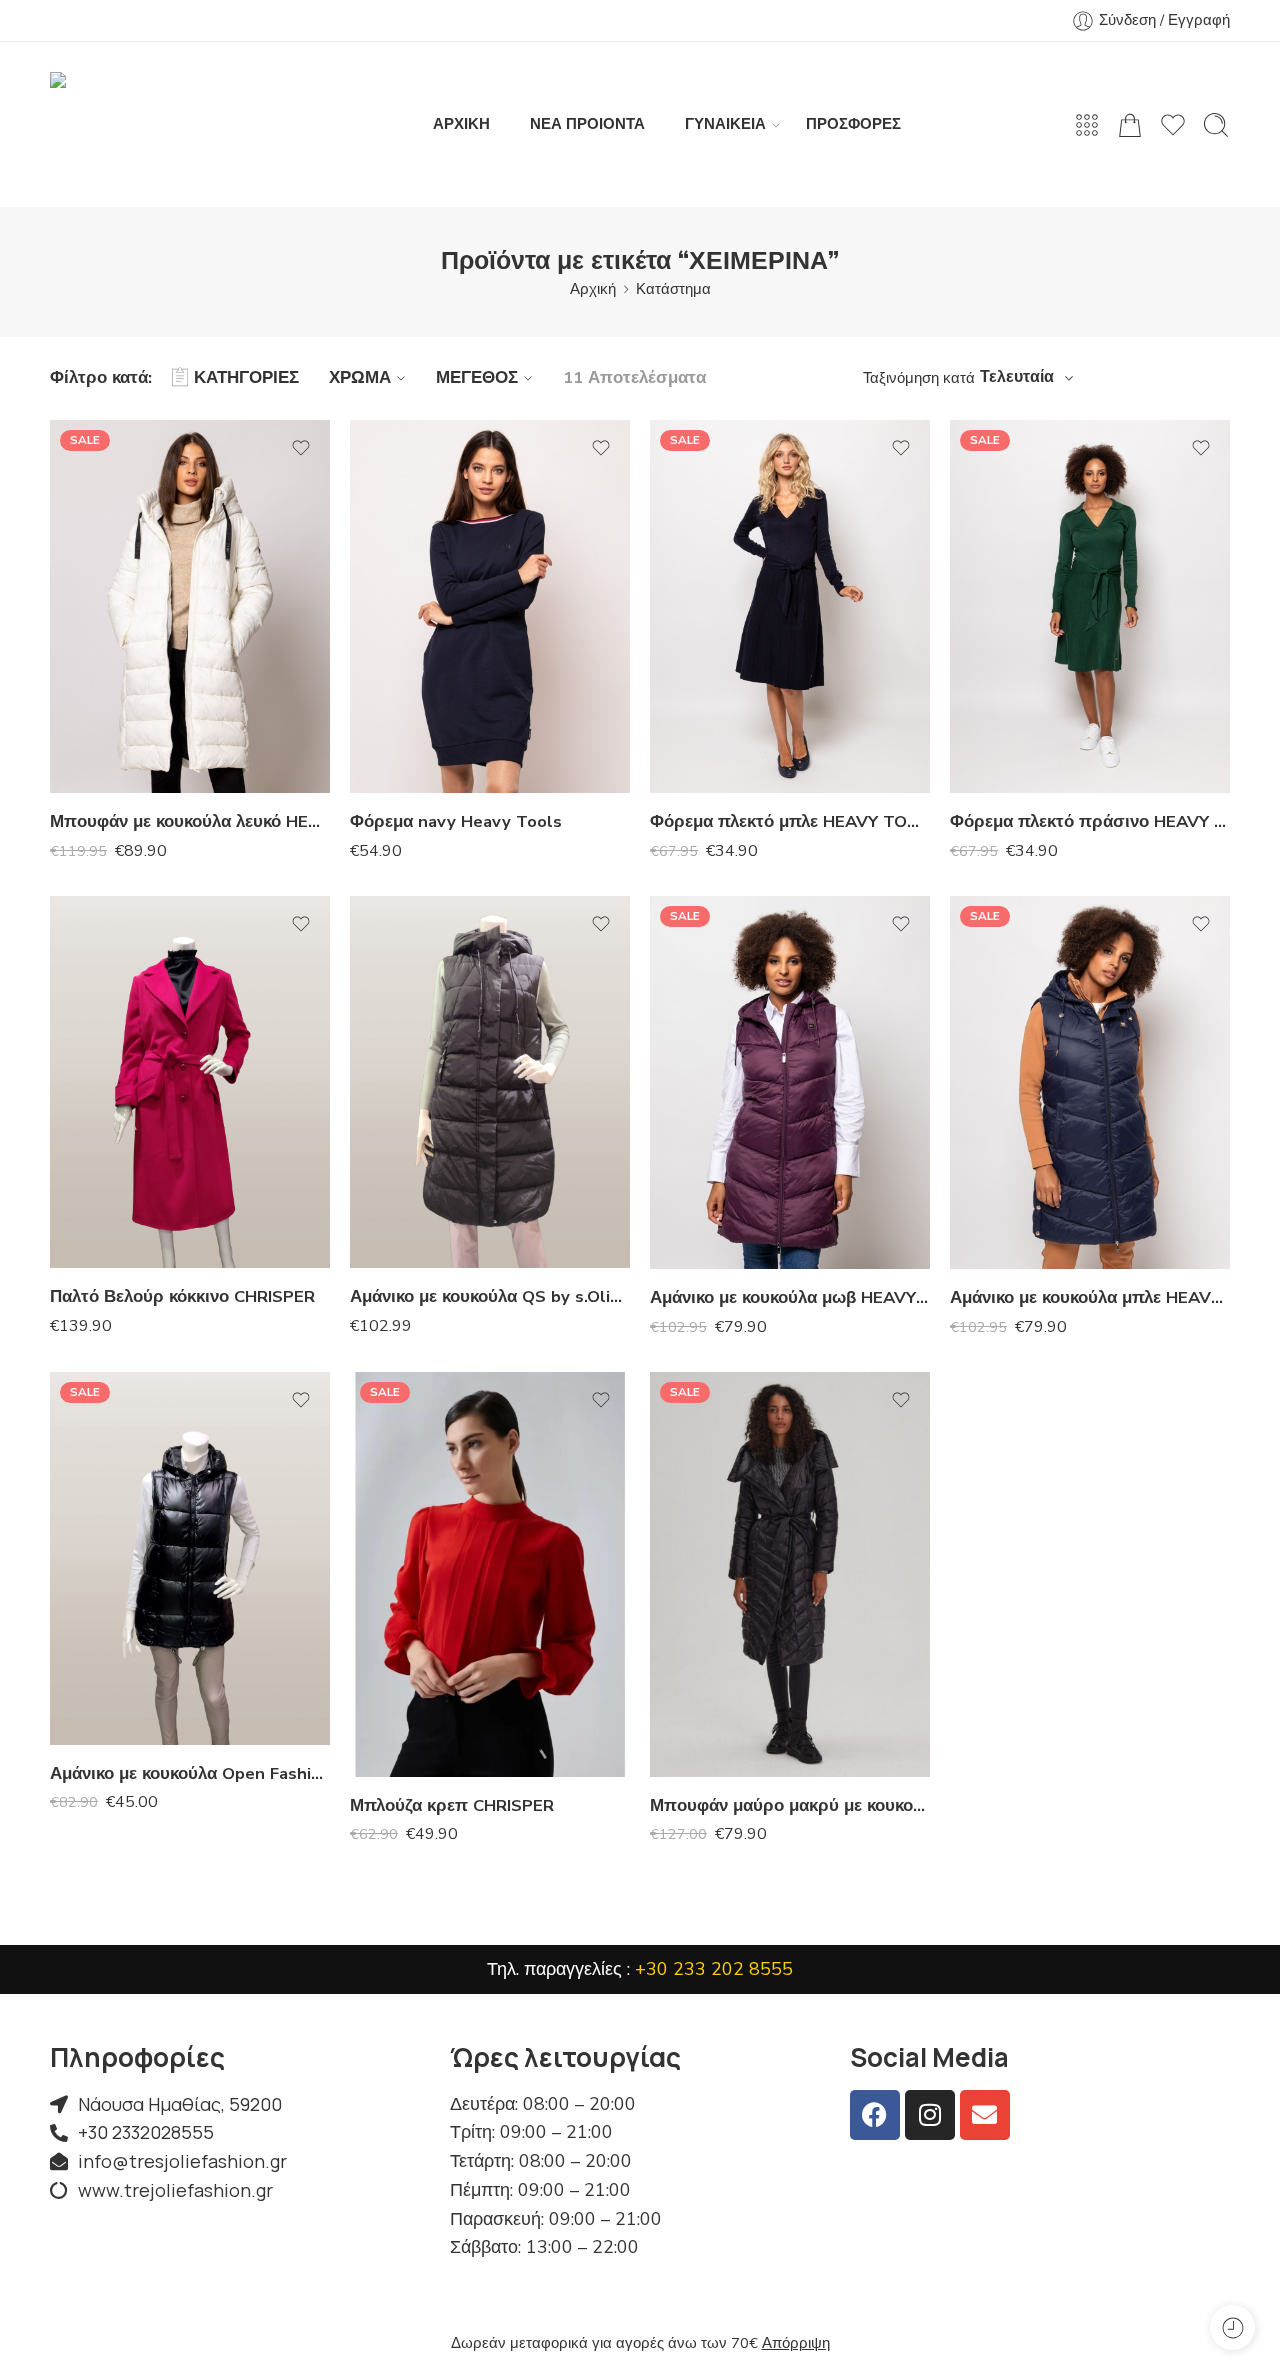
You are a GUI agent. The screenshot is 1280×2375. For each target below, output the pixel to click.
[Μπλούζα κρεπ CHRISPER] (490, 1574)
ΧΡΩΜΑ (360, 377)
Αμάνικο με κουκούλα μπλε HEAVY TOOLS (1090, 1297)
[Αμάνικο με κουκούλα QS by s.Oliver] (490, 1082)
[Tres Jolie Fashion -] (155, 124)
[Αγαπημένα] (301, 448)
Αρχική (593, 289)
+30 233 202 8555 (714, 1969)
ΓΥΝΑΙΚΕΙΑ (725, 124)
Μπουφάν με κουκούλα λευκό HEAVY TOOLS (190, 821)
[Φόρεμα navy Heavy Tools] (490, 606)
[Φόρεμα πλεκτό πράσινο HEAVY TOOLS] (1090, 606)
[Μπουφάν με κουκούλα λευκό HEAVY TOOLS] (190, 606)
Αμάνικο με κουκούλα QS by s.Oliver (490, 1296)
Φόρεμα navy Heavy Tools (456, 821)
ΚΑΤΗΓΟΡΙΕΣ (246, 377)
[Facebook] (875, 2115)
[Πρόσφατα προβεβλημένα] (1232, 2327)
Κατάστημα (673, 289)
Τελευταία (1017, 377)
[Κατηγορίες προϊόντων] (1087, 125)
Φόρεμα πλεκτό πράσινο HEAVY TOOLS (1090, 821)
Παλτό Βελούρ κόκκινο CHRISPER (182, 1296)
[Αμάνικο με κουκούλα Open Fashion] (190, 1558)
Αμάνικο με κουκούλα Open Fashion (190, 1773)
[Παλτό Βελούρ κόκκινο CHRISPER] (190, 1082)
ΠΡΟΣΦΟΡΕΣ (853, 124)
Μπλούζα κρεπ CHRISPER (452, 1805)
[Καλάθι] (1130, 125)
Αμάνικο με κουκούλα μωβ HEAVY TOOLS (790, 1297)
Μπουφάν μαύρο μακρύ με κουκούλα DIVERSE (790, 1805)
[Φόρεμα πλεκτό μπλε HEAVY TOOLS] (790, 606)
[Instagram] (930, 2115)
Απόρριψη (796, 2343)
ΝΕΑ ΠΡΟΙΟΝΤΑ (587, 124)
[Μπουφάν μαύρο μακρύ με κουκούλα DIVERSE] (790, 1574)
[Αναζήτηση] (1216, 125)
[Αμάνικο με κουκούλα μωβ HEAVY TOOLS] (790, 1082)
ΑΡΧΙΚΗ (461, 124)
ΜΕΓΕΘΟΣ (477, 377)
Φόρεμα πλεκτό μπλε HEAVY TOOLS (790, 821)
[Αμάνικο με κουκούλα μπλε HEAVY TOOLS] (1090, 1082)
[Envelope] (985, 2115)
